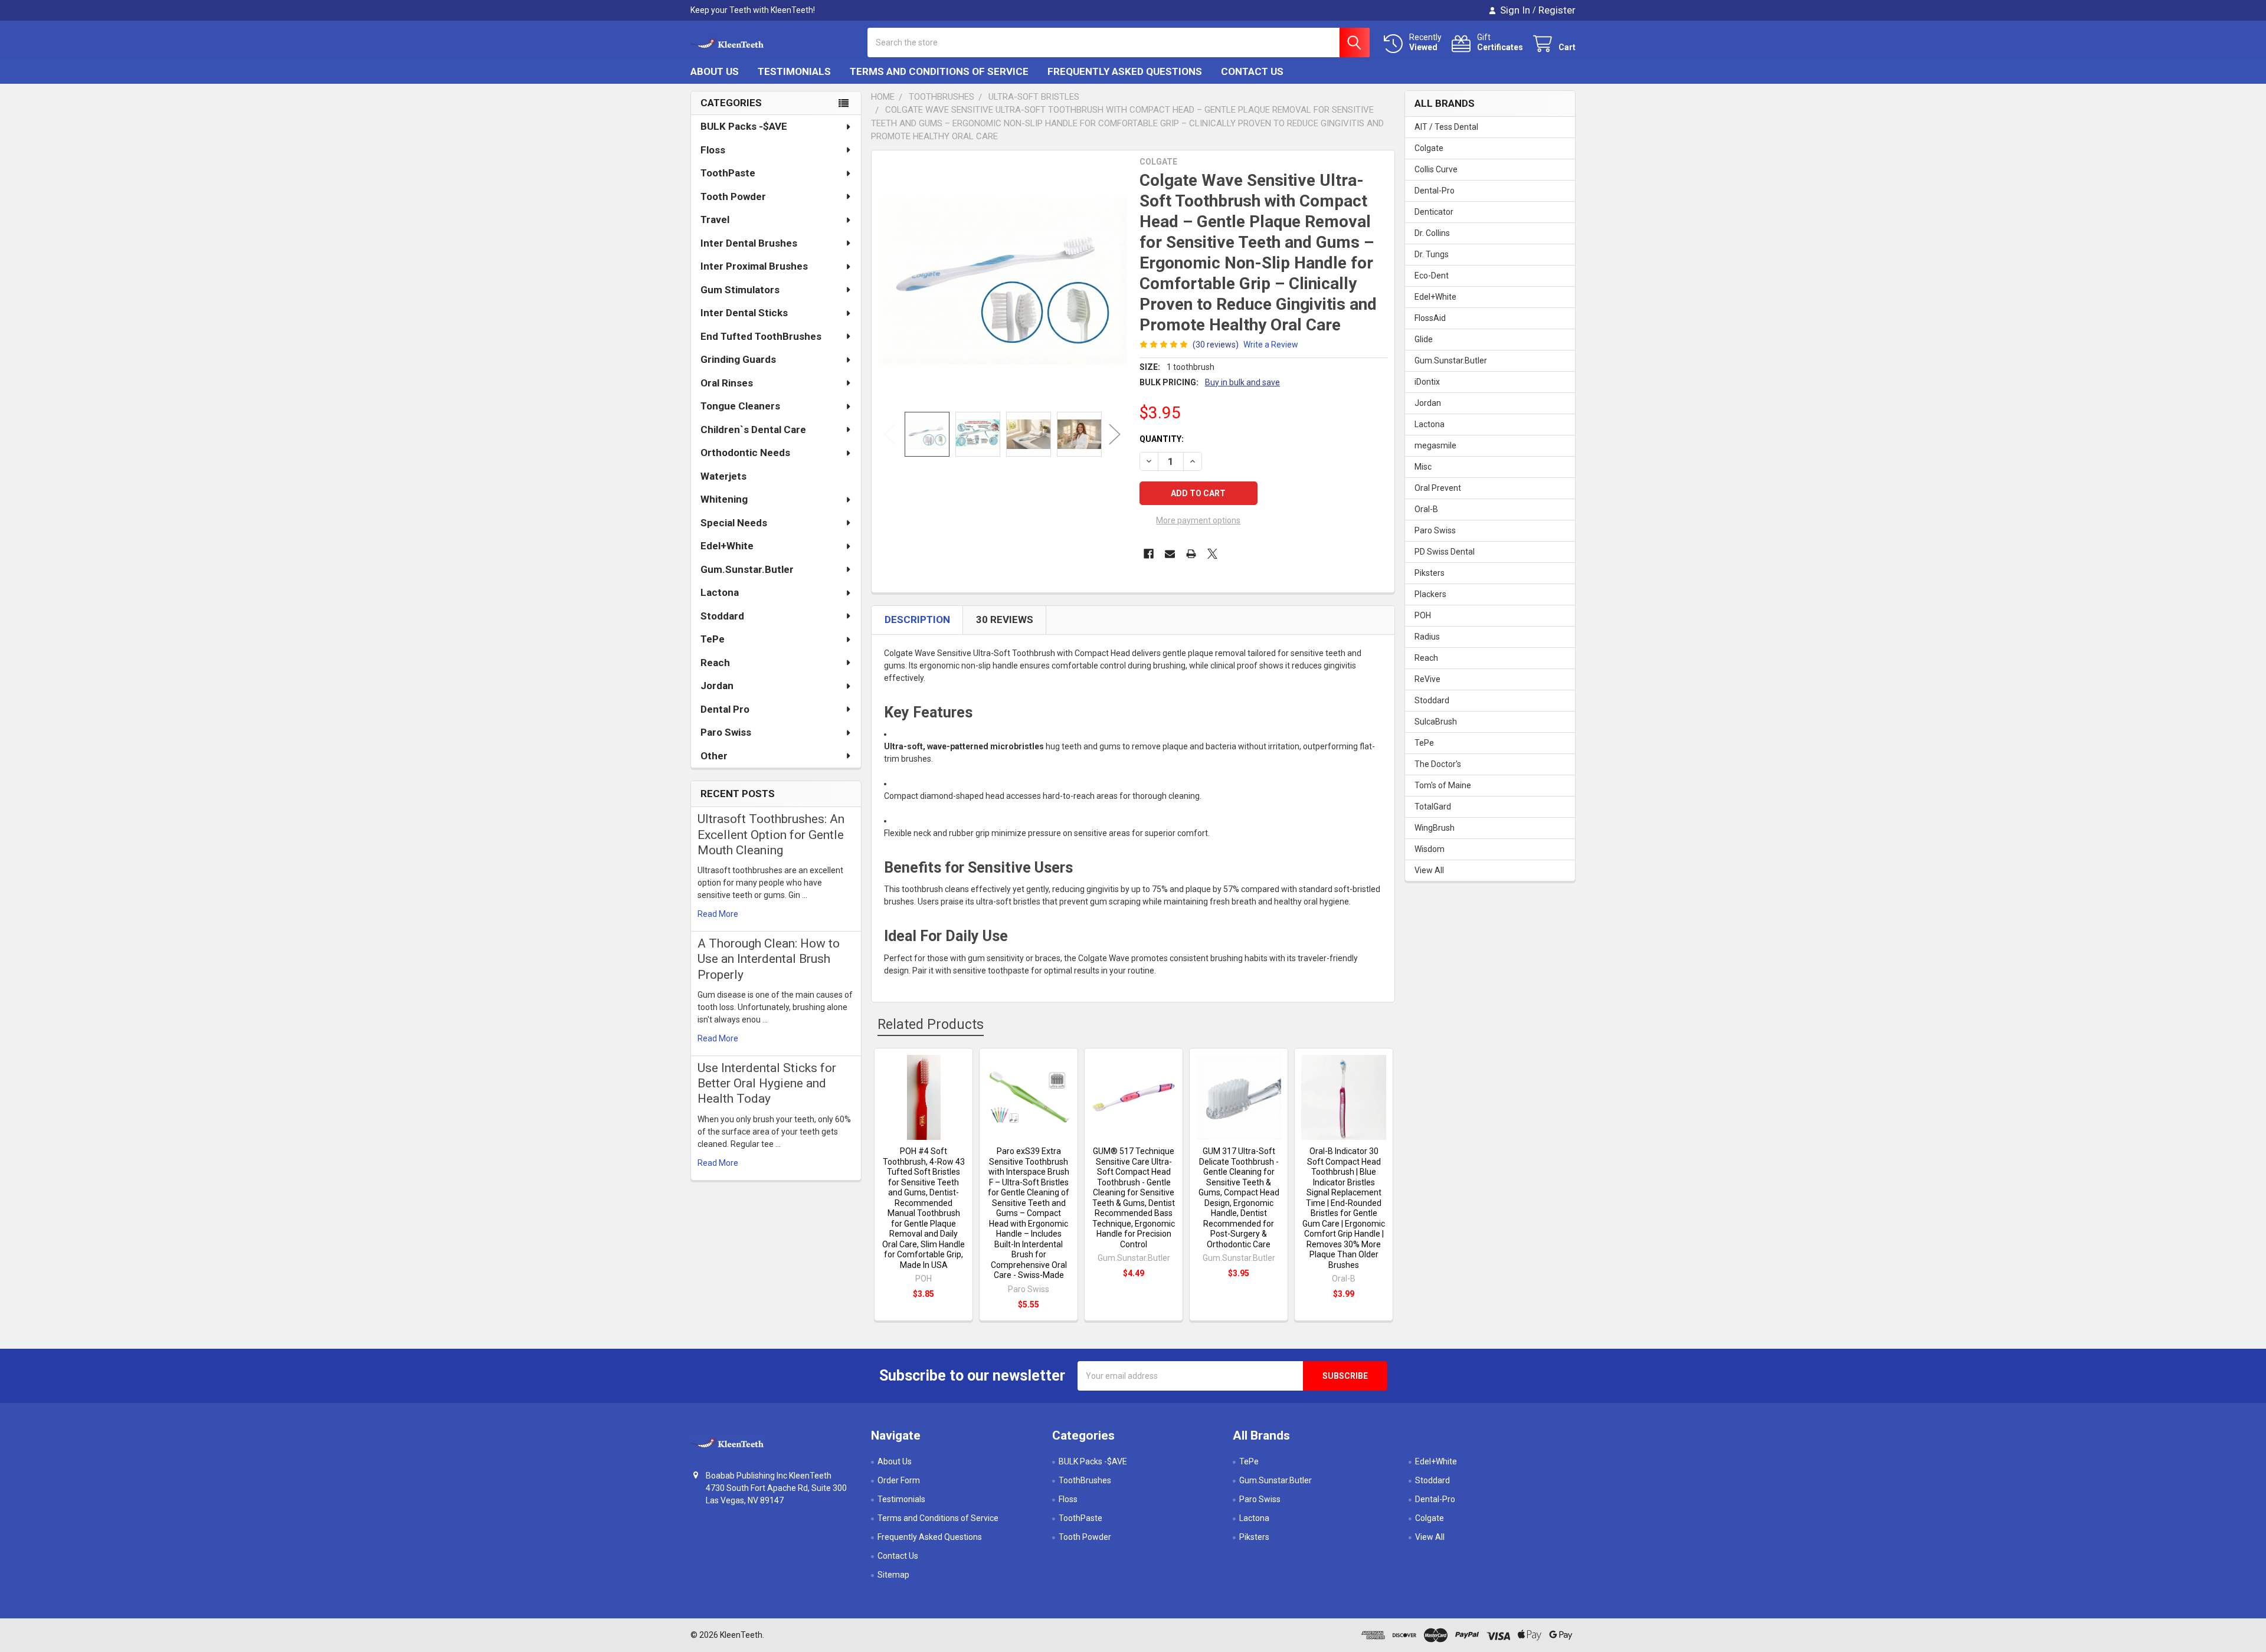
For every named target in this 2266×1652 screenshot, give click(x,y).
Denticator (1434, 212)
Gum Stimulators (740, 290)
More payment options (1198, 520)
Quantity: (1162, 439)
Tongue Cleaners (740, 406)
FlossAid (1430, 318)
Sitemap (893, 1575)
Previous (890, 434)
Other (714, 756)
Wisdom (1430, 849)
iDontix (1427, 382)
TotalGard (1433, 807)
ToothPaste (728, 173)
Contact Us (1252, 71)
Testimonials (794, 71)
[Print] (1191, 554)
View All (1429, 870)
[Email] (1170, 554)
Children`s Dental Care (753, 430)
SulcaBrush (1436, 722)
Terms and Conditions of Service (939, 71)
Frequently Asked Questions (1125, 71)
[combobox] (1119, 42)
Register (1557, 10)
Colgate (1429, 148)
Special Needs (734, 523)
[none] (1002, 281)
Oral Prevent (1438, 488)
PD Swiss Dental (1445, 552)
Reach (715, 663)
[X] (1212, 554)
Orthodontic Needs (745, 453)
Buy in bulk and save (1242, 382)
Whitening (724, 499)
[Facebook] (1149, 554)
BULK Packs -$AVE (744, 126)
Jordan (717, 686)
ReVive (1427, 679)
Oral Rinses (727, 383)
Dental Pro (725, 709)
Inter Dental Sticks (744, 313)
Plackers (1430, 594)
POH (1423, 615)
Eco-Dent (1432, 276)
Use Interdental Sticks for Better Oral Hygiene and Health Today (767, 1084)
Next (1115, 434)
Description (917, 619)
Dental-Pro (1435, 191)
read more (718, 914)
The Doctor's (1438, 764)
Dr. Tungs (1432, 254)
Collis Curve (1436, 169)
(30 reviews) (1216, 345)
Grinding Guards (738, 359)
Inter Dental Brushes (749, 243)
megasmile (1435, 445)
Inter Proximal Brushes (754, 266)
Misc (1423, 467)
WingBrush (1435, 828)
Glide (1424, 339)
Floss (713, 150)
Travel (715, 219)
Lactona (720, 592)
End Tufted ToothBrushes (761, 336)
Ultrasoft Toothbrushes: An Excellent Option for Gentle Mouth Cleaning (771, 835)
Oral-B (1426, 509)
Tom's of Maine (1443, 785)
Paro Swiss (726, 732)
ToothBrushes (1085, 1480)
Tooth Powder (733, 196)
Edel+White (727, 546)
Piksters (1430, 573)
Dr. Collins (1432, 233)
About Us (715, 71)
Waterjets (723, 476)
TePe (713, 639)
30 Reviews (1005, 619)
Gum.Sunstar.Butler (747, 569)
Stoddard (722, 616)
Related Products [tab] (931, 1025)
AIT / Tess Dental (1446, 127)
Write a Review (1271, 345)
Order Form (899, 1480)
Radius (1427, 637)
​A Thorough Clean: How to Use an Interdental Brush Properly (769, 959)
